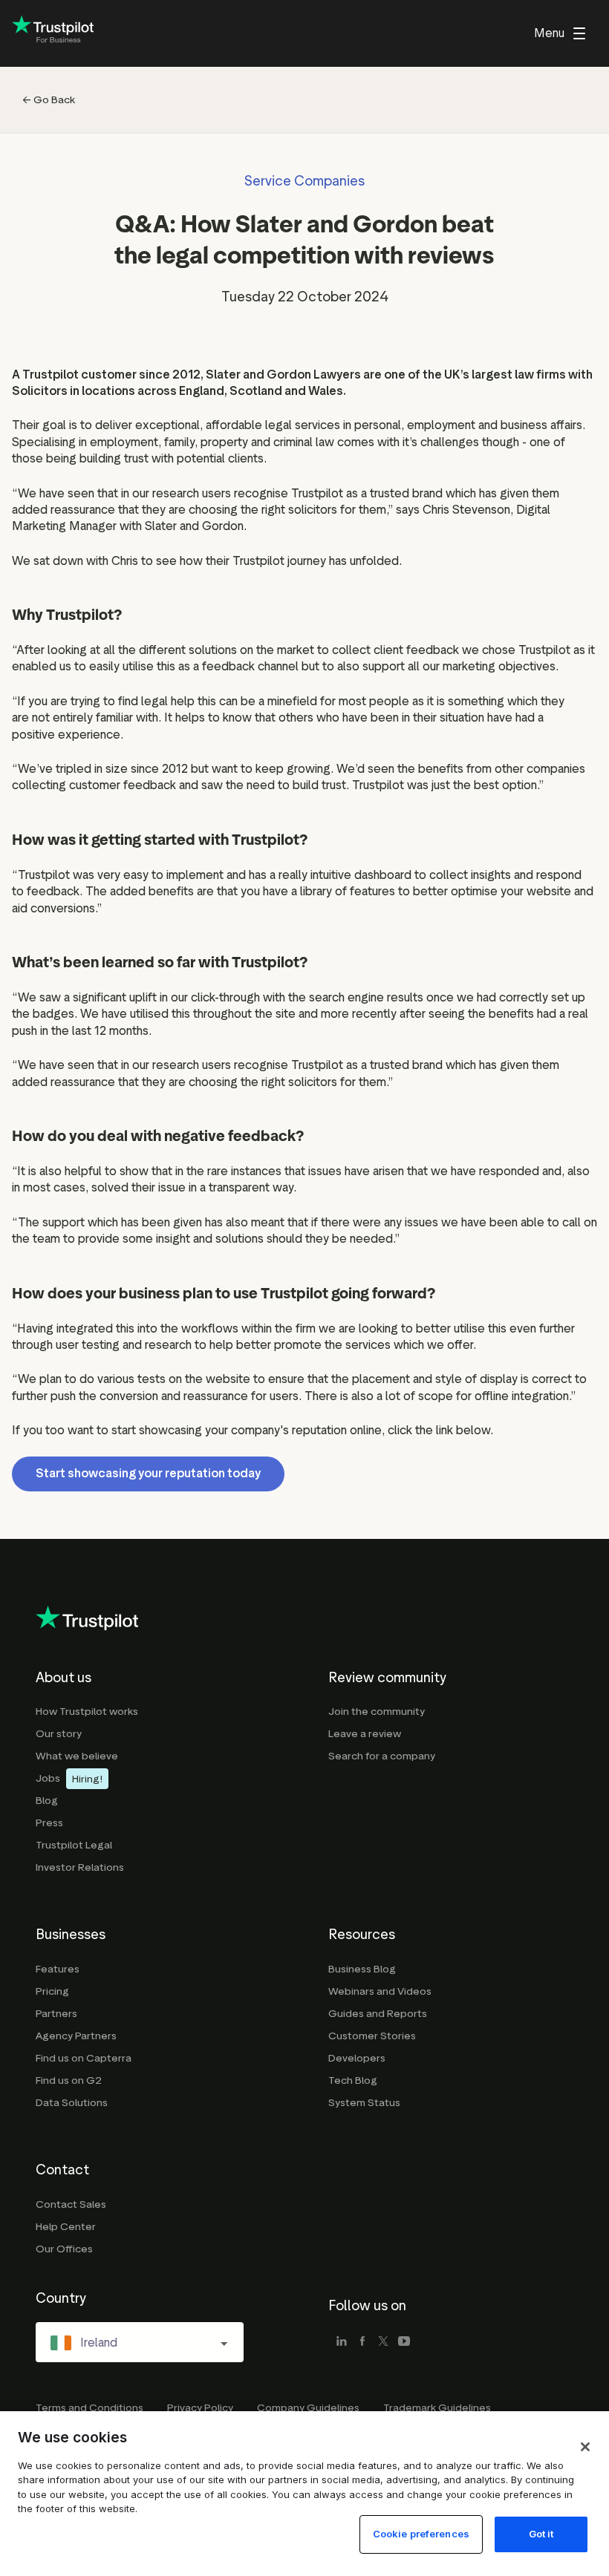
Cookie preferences (421, 2534)
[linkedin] (342, 2342)
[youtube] (404, 2342)
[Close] (585, 2447)
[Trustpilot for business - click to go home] (53, 34)
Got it (541, 2534)
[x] (383, 2342)
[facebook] (362, 2342)
